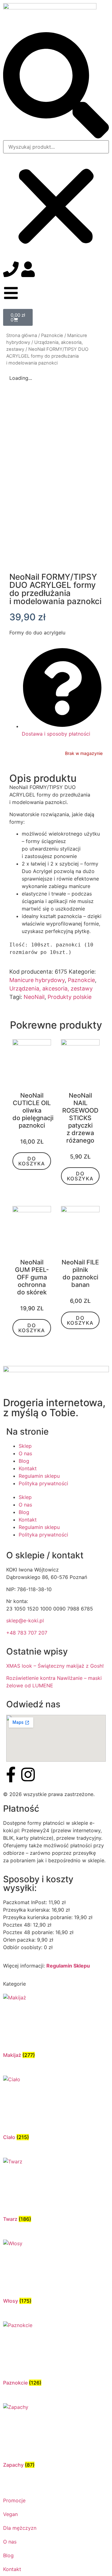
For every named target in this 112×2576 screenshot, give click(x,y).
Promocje (14, 2500)
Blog (24, 1461)
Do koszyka (32, 1161)
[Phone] (11, 269)
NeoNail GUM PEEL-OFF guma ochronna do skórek (32, 1277)
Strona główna (22, 335)
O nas (25, 1453)
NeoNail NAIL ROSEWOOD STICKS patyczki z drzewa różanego (80, 1118)
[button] (56, 86)
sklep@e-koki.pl (25, 1621)
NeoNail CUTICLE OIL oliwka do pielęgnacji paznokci (33, 1110)
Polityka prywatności (43, 1483)
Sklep (25, 1446)
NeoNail (34, 997)
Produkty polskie (70, 997)
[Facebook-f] (11, 1774)
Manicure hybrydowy (37, 980)
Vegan (10, 2514)
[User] (28, 269)
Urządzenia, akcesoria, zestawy (51, 988)
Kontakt (28, 1468)
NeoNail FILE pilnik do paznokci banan (80, 1273)
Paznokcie (52, 335)
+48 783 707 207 (27, 1633)
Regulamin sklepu (39, 1476)
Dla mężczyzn (20, 2528)
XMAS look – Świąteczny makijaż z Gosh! (55, 1666)
